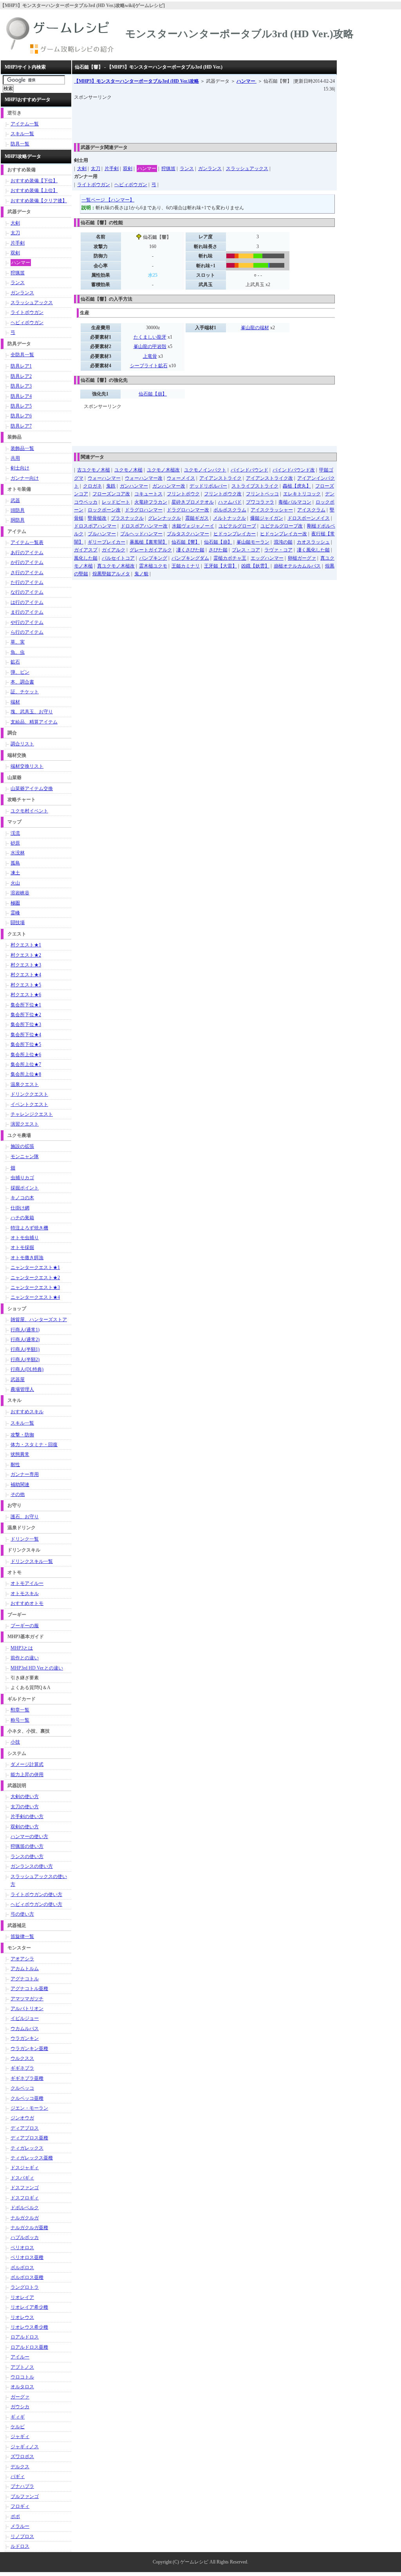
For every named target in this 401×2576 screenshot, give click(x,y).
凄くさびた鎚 (190, 550)
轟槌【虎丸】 (297, 486)
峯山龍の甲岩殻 (150, 346)
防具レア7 (21, 426)
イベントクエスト (29, 1104)
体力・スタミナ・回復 (34, 1445)
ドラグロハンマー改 (188, 510)
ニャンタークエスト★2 (35, 1278)
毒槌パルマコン (295, 502)
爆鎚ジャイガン (267, 518)
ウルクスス (22, 2058)
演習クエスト (25, 1124)
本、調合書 (22, 682)
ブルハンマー (102, 534)
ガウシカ (20, 2407)
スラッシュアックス (247, 169)
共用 (15, 458)
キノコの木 (22, 1198)
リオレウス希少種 (29, 2327)
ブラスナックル (127, 518)
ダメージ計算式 (27, 1764)
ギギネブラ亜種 (27, 2078)
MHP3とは (22, 1648)
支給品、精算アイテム (34, 722)
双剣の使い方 (25, 1827)
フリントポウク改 (223, 494)
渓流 (15, 833)
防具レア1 (21, 366)
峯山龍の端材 (255, 328)
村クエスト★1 (26, 945)
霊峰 (15, 913)
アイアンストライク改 (269, 478)
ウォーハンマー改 (144, 478)
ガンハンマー (134, 486)
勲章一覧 (20, 1710)
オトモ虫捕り (25, 1238)
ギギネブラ (22, 2068)
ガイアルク (114, 550)
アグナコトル (25, 1979)
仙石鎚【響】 (186, 542)
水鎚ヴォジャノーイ (193, 526)
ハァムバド (230, 502)
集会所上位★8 (26, 1074)
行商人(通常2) (25, 1340)
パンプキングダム (190, 558)
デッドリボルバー (208, 486)
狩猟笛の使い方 (27, 1846)
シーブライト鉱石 (149, 366)
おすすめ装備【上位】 (34, 190)
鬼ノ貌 (141, 574)
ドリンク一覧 (25, 1539)
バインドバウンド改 (294, 470)
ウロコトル (22, 2377)
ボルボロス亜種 (27, 2277)
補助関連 (20, 1485)
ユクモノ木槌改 (163, 470)
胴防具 (18, 520)
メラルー (20, 2526)
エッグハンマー (267, 558)
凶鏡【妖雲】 (255, 566)
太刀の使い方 (25, 1807)
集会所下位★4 (26, 1035)
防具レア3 (21, 386)
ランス (187, 169)
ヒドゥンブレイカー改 (284, 534)
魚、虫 (18, 652)
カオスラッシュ (313, 542)
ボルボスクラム (230, 510)
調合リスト (22, 744)
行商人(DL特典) (27, 1369)
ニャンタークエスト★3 (35, 1287)
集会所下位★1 (26, 1005)
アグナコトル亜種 (29, 1989)
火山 (15, 883)
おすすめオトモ (27, 1603)
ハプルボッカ (25, 2237)
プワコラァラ (260, 502)
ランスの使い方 (27, 1856)
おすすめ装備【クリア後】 (39, 201)
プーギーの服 (25, 1626)
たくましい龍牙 (150, 337)
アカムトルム (25, 1969)
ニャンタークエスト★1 (35, 1267)
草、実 (18, 642)
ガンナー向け (25, 478)
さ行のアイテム (27, 573)
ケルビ (18, 2427)
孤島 (15, 863)
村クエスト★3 (26, 965)
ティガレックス (27, 2148)
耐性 (15, 1465)
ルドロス (20, 2546)
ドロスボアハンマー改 (144, 526)
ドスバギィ (22, 2178)
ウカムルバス (25, 2029)
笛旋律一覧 (22, 1936)
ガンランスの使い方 (32, 1866)
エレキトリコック (302, 494)
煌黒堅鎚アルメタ (111, 574)
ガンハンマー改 (169, 486)
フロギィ (20, 2506)
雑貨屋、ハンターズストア (39, 1320)
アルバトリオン (27, 2009)
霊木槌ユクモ (153, 566)
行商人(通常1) (25, 1330)
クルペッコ (22, 2088)
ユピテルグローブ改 (282, 526)
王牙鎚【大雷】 (220, 566)
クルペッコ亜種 (27, 2098)
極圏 (15, 903)
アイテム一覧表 (27, 542)
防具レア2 (21, 376)
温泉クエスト (25, 1084)
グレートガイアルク (151, 550)
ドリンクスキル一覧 (32, 1561)
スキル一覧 (22, 134)
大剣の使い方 (25, 1796)
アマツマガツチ (27, 1999)
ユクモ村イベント (29, 811)
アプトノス (22, 2367)
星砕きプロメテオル (193, 502)
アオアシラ (22, 1959)
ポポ (15, 2516)
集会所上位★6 (26, 1055)
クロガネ (92, 486)
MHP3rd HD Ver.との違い (37, 1668)
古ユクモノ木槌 (94, 470)
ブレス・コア (246, 550)
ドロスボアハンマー (95, 526)
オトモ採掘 (22, 1247)
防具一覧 (20, 144)
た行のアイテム (27, 582)
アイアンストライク (220, 478)
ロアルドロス (25, 2337)
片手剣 (112, 169)
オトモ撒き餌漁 (27, 1258)
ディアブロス (25, 2128)
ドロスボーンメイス (309, 518)
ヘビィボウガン (131, 185)
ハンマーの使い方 (29, 1836)
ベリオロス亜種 (27, 2257)
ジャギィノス (25, 2447)
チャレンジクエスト (32, 1114)
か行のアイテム (27, 562)
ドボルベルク (25, 2208)
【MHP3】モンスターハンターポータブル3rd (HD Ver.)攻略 (136, 81)
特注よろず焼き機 (29, 1228)
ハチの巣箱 (22, 1218)
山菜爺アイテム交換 (32, 789)
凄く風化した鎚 (313, 550)
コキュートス (148, 494)
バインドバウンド (249, 470)
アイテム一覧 (25, 124)
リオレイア (22, 2297)
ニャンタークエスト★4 (35, 1297)
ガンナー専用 (25, 1474)
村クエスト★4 (26, 975)
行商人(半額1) (25, 1349)
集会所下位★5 (26, 1044)
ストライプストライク (255, 486)
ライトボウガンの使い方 (36, 1894)
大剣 (82, 169)
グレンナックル (164, 518)
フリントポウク (183, 494)
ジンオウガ (22, 2118)
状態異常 (20, 1454)
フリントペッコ (262, 494)
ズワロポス (22, 2456)
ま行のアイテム (27, 612)
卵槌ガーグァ (302, 558)
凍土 (15, 873)
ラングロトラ (25, 2287)
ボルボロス (22, 2268)
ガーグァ (20, 2397)
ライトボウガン (94, 185)
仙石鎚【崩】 (153, 394)
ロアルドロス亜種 (29, 2347)
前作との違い (25, 1658)
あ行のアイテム (27, 553)
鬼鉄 (111, 486)
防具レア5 (21, 406)
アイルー (20, 2357)
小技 (15, 1742)
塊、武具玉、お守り (32, 712)
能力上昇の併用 (27, 1775)
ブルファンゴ (25, 2496)
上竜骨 (150, 356)
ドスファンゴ (25, 2188)
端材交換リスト (27, 766)
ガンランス (210, 169)
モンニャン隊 (25, 1157)
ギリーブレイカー (107, 542)
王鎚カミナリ (186, 566)
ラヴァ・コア (278, 550)
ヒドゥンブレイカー (235, 534)
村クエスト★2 (26, 955)
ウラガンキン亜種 (29, 2048)
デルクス (20, 2467)
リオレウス (22, 2317)
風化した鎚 (86, 558)
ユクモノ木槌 (128, 470)
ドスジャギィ (25, 2168)
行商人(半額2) (25, 1360)
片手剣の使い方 (27, 1816)
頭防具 (18, 510)
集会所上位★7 (26, 1064)
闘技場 (18, 923)
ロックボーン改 (104, 510)
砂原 (15, 843)
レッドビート (116, 502)
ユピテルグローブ (237, 526)
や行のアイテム (27, 622)
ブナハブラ (22, 2486)
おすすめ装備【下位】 (34, 181)
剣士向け (20, 468)
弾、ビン (20, 672)
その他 (18, 1494)
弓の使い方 (22, 1914)
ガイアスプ (86, 550)
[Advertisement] (217, 119)
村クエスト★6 (26, 995)
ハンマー (247, 81)
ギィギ (18, 2417)
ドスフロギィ (25, 2198)
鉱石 (15, 662)
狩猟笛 (168, 169)
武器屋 (18, 1380)
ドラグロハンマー (144, 510)
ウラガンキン (25, 2038)
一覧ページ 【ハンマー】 (108, 200)
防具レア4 (21, 396)
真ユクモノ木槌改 (116, 566)
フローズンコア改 (111, 494)
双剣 (128, 169)
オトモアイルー (27, 1583)
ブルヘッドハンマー (141, 534)
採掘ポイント (25, 1188)
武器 (15, 500)
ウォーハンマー (104, 478)
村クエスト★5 (26, 985)
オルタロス (22, 2387)
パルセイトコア (118, 558)
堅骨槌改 (97, 518)
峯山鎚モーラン (253, 542)
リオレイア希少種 (29, 2307)
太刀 (96, 169)
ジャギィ (20, 2436)
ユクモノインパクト (205, 470)
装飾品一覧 (22, 448)
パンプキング (153, 558)
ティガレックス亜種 (32, 2158)
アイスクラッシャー (272, 510)
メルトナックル (229, 518)
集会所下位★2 (26, 1015)
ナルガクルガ (25, 2218)
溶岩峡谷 (20, 893)
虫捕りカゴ (22, 1178)
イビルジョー (25, 2018)
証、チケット (25, 692)
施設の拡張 (22, 1146)
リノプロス (22, 2536)
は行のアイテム (27, 602)
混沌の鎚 (283, 542)
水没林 (18, 853)
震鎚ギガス (197, 518)
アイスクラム (311, 510)
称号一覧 (20, 1720)
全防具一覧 (22, 355)
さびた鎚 (218, 550)
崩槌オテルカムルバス (297, 566)
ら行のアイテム (27, 632)
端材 (15, 702)
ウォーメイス (181, 478)
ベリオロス (22, 2248)
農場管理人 (22, 1389)
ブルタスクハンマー (188, 534)
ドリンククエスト (29, 1094)
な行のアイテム (27, 592)
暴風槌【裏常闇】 (148, 542)
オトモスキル (25, 1593)
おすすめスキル (27, 1412)
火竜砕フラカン (151, 502)
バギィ (18, 2476)
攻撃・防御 (22, 1435)
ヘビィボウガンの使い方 (36, 1904)
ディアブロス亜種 (29, 2138)
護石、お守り (25, 1517)
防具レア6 (21, 416)
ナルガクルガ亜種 (29, 2228)
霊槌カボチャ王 (230, 558)
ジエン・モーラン (29, 2108)
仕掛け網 (20, 1208)
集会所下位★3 (26, 1024)
